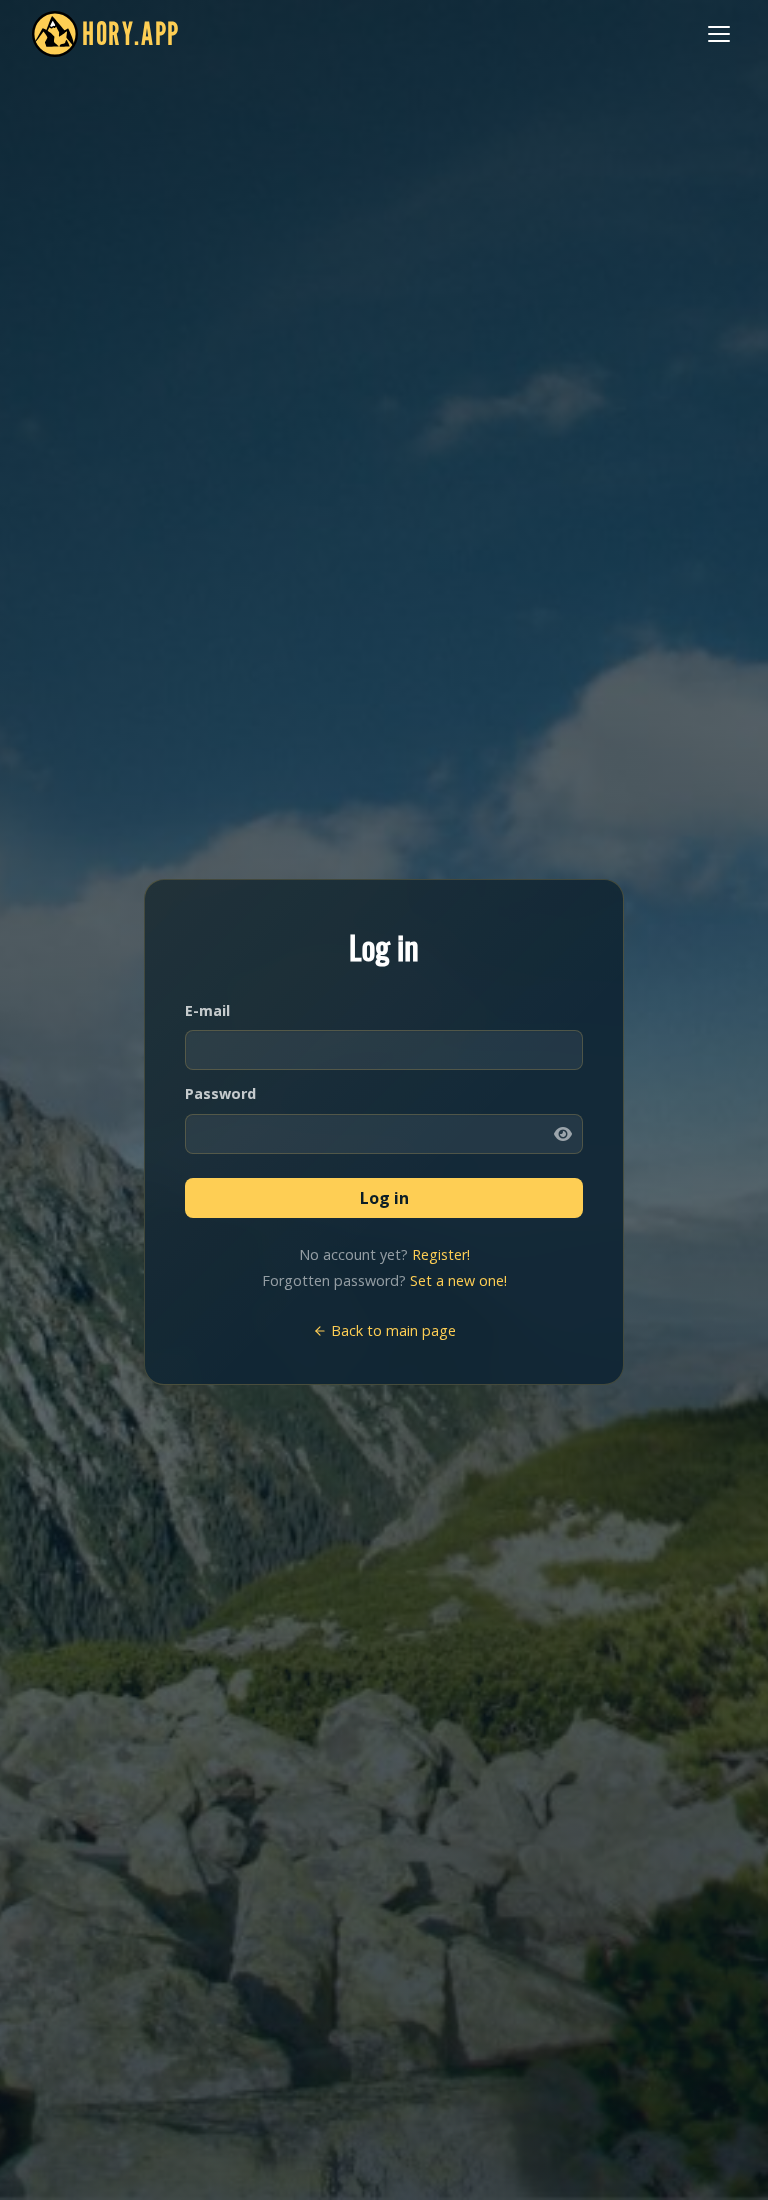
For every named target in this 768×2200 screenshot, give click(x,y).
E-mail (207, 1010)
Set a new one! (458, 1280)
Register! (441, 1254)
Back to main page (391, 1330)
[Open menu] (719, 34)
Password (220, 1093)
